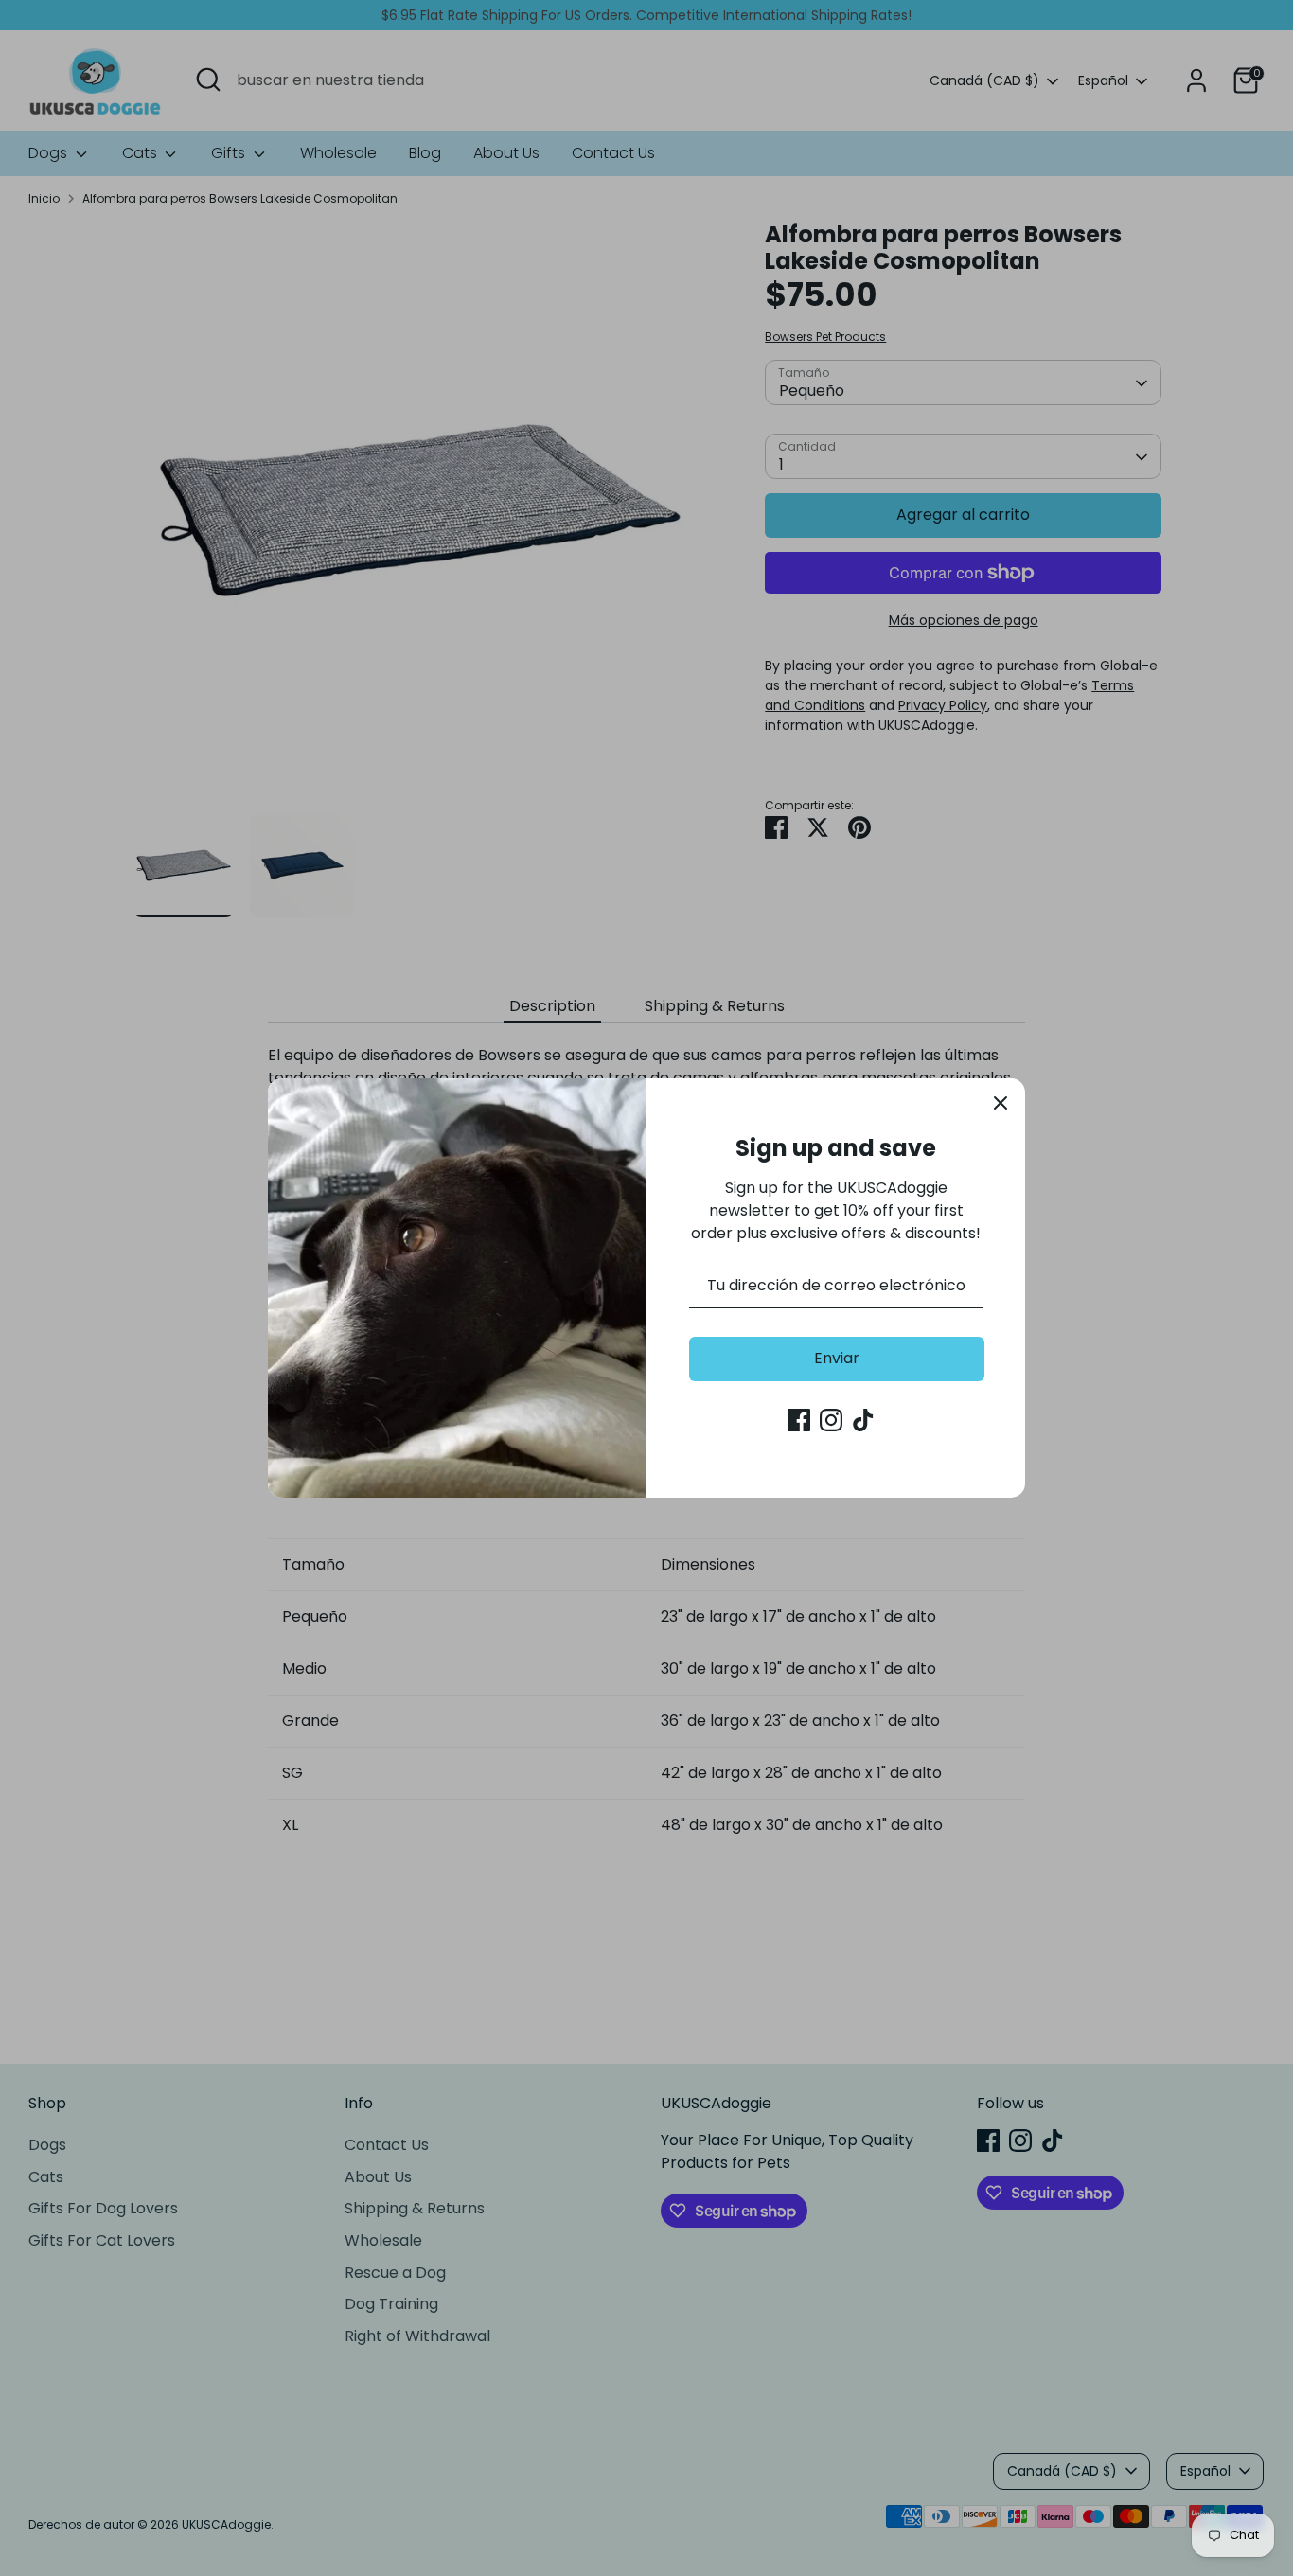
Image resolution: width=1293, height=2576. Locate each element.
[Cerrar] (1001, 1103)
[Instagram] (831, 1420)
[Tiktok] (863, 1420)
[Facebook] (799, 1420)
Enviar (837, 1358)
